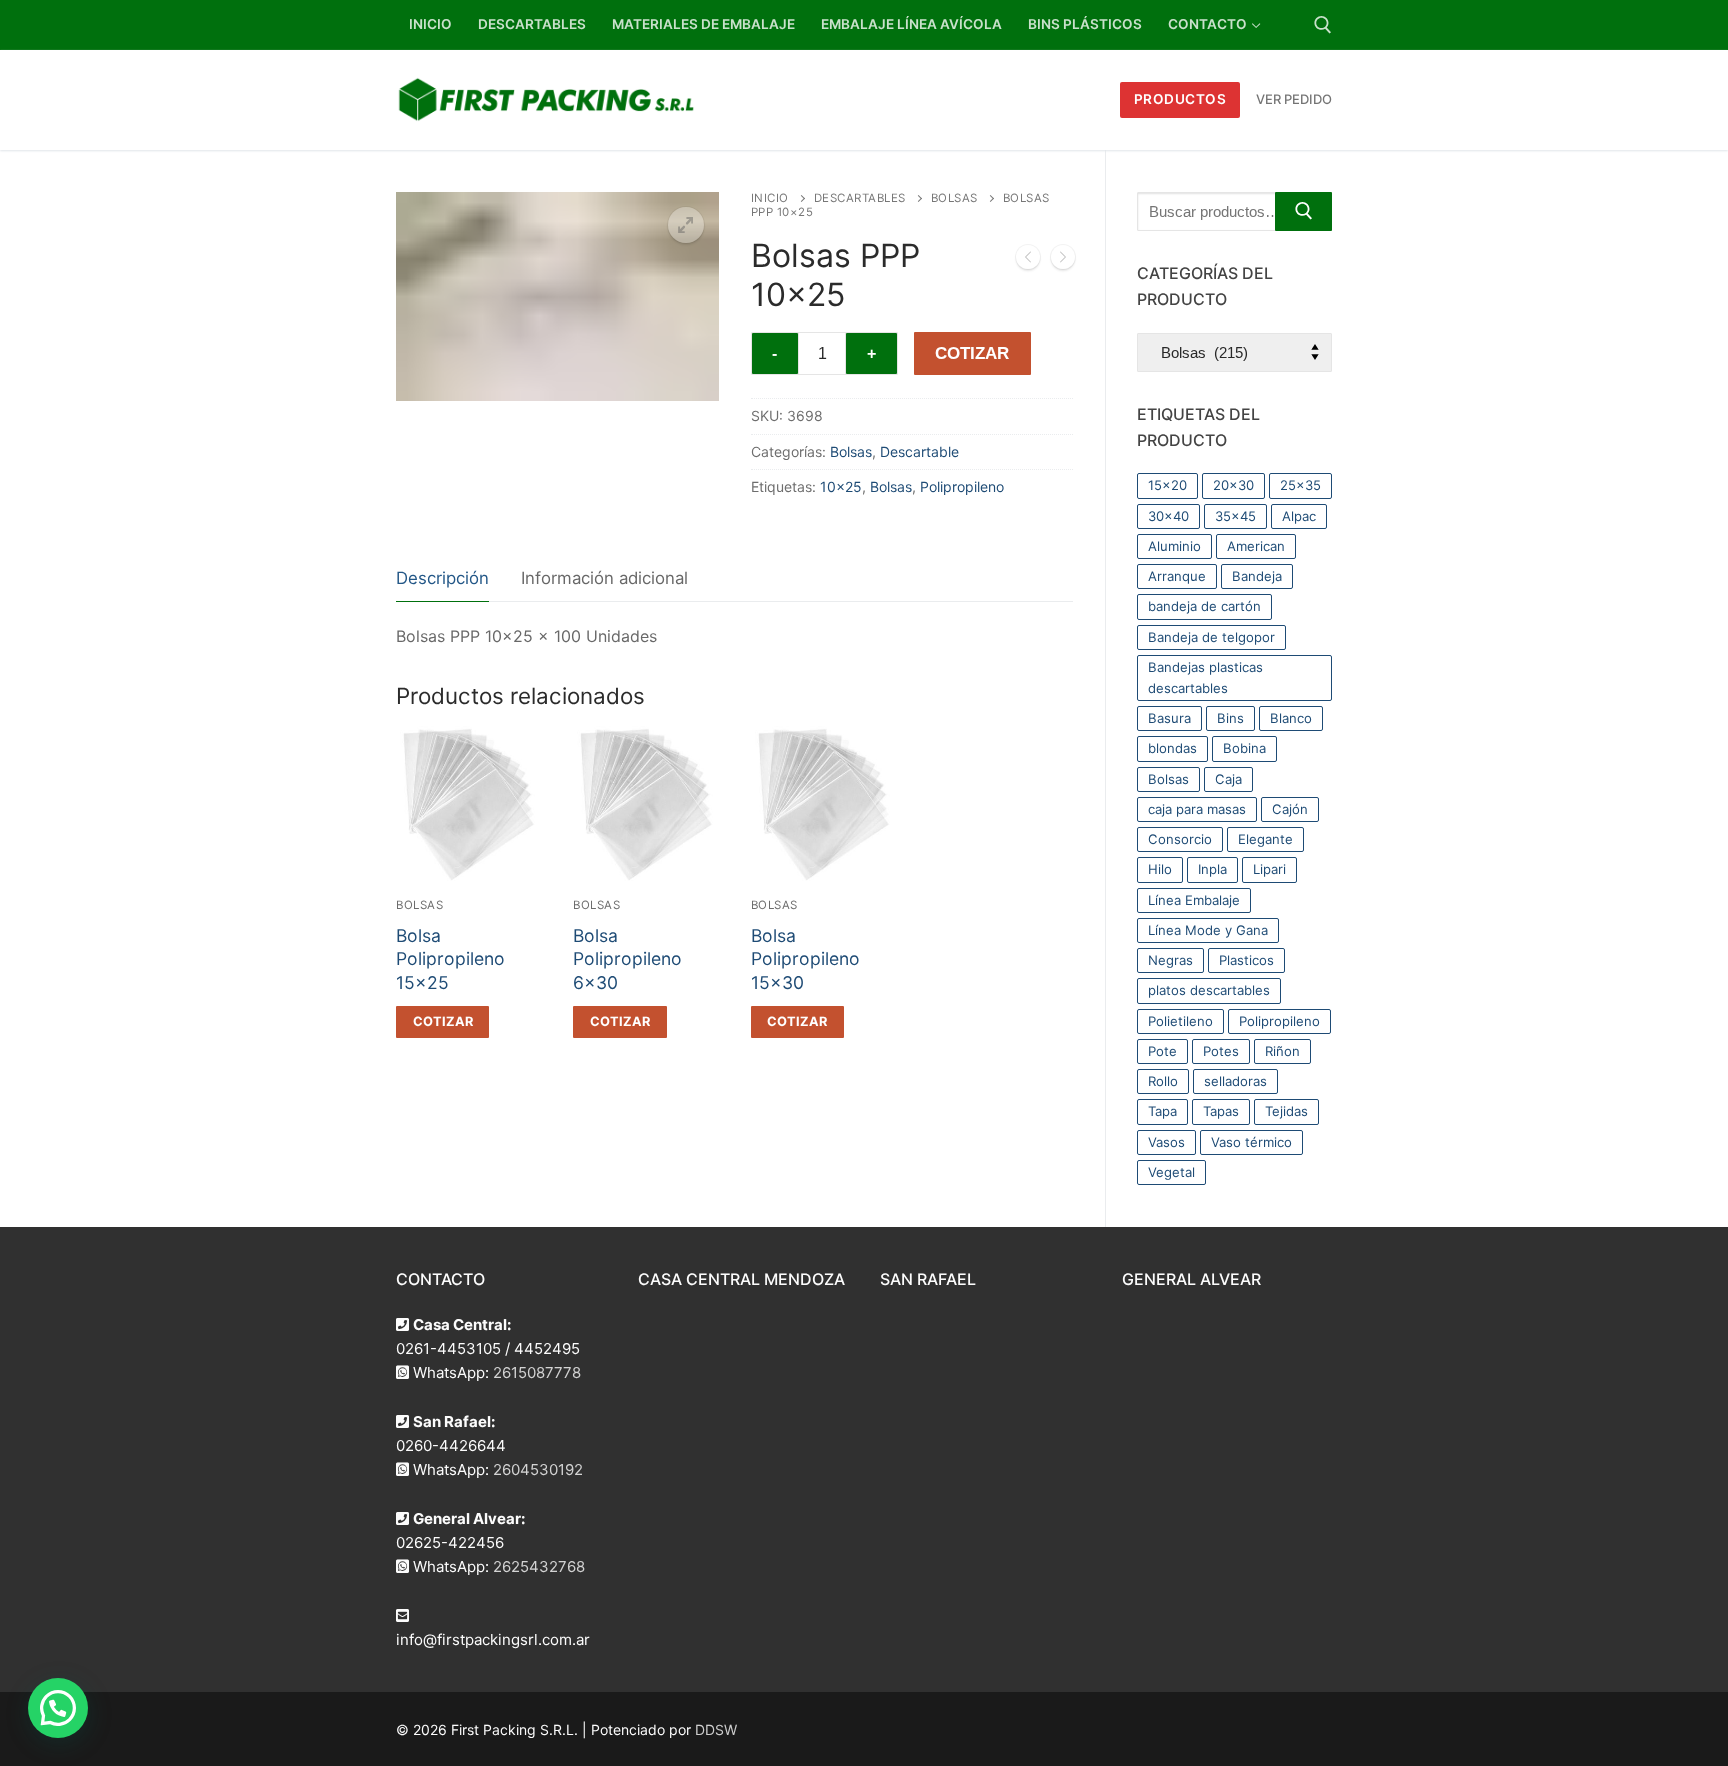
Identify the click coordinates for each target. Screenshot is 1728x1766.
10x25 (841, 486)
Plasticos (1246, 960)
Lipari (1269, 869)
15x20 (1167, 485)
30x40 (1168, 516)
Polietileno (1180, 1021)
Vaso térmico (1251, 1142)
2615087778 (537, 1372)
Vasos (1166, 1142)
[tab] (442, 579)
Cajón (1290, 809)
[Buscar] (1303, 211)
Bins (1230, 718)
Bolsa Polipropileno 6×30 (627, 959)
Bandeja (1257, 576)
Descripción (442, 578)
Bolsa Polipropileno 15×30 (805, 959)
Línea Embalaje (1194, 900)
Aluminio (1174, 546)
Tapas (1221, 1111)
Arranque (1177, 576)
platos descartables (1209, 990)
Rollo (1163, 1081)
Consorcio (1180, 839)
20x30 (1233, 485)
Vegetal (1171, 1172)
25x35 (1300, 485)
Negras (1170, 960)
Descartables (860, 198)
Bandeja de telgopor (1211, 637)
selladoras (1235, 1081)
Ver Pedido (1294, 99)
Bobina (1244, 748)
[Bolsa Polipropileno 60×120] (1028, 261)
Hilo (1160, 869)
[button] (686, 225)
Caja (1228, 779)
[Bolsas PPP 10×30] (1063, 261)
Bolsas (954, 198)
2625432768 (539, 1566)
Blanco (1291, 718)
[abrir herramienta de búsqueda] (1323, 25)
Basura (1169, 718)
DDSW (716, 1729)
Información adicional (604, 578)
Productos (1180, 99)
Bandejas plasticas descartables (1205, 677)
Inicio (770, 198)
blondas (1172, 748)
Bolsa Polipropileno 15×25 (450, 959)
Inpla (1212, 869)
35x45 (1235, 516)
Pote (1162, 1051)
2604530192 (538, 1469)
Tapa (1162, 1111)
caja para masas (1197, 809)
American (1256, 546)
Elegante (1265, 839)
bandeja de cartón (1204, 606)
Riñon (1282, 1051)
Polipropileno (962, 486)
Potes (1221, 1051)
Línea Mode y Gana (1208, 930)
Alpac (1299, 516)
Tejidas (1286, 1111)
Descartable (919, 451)
